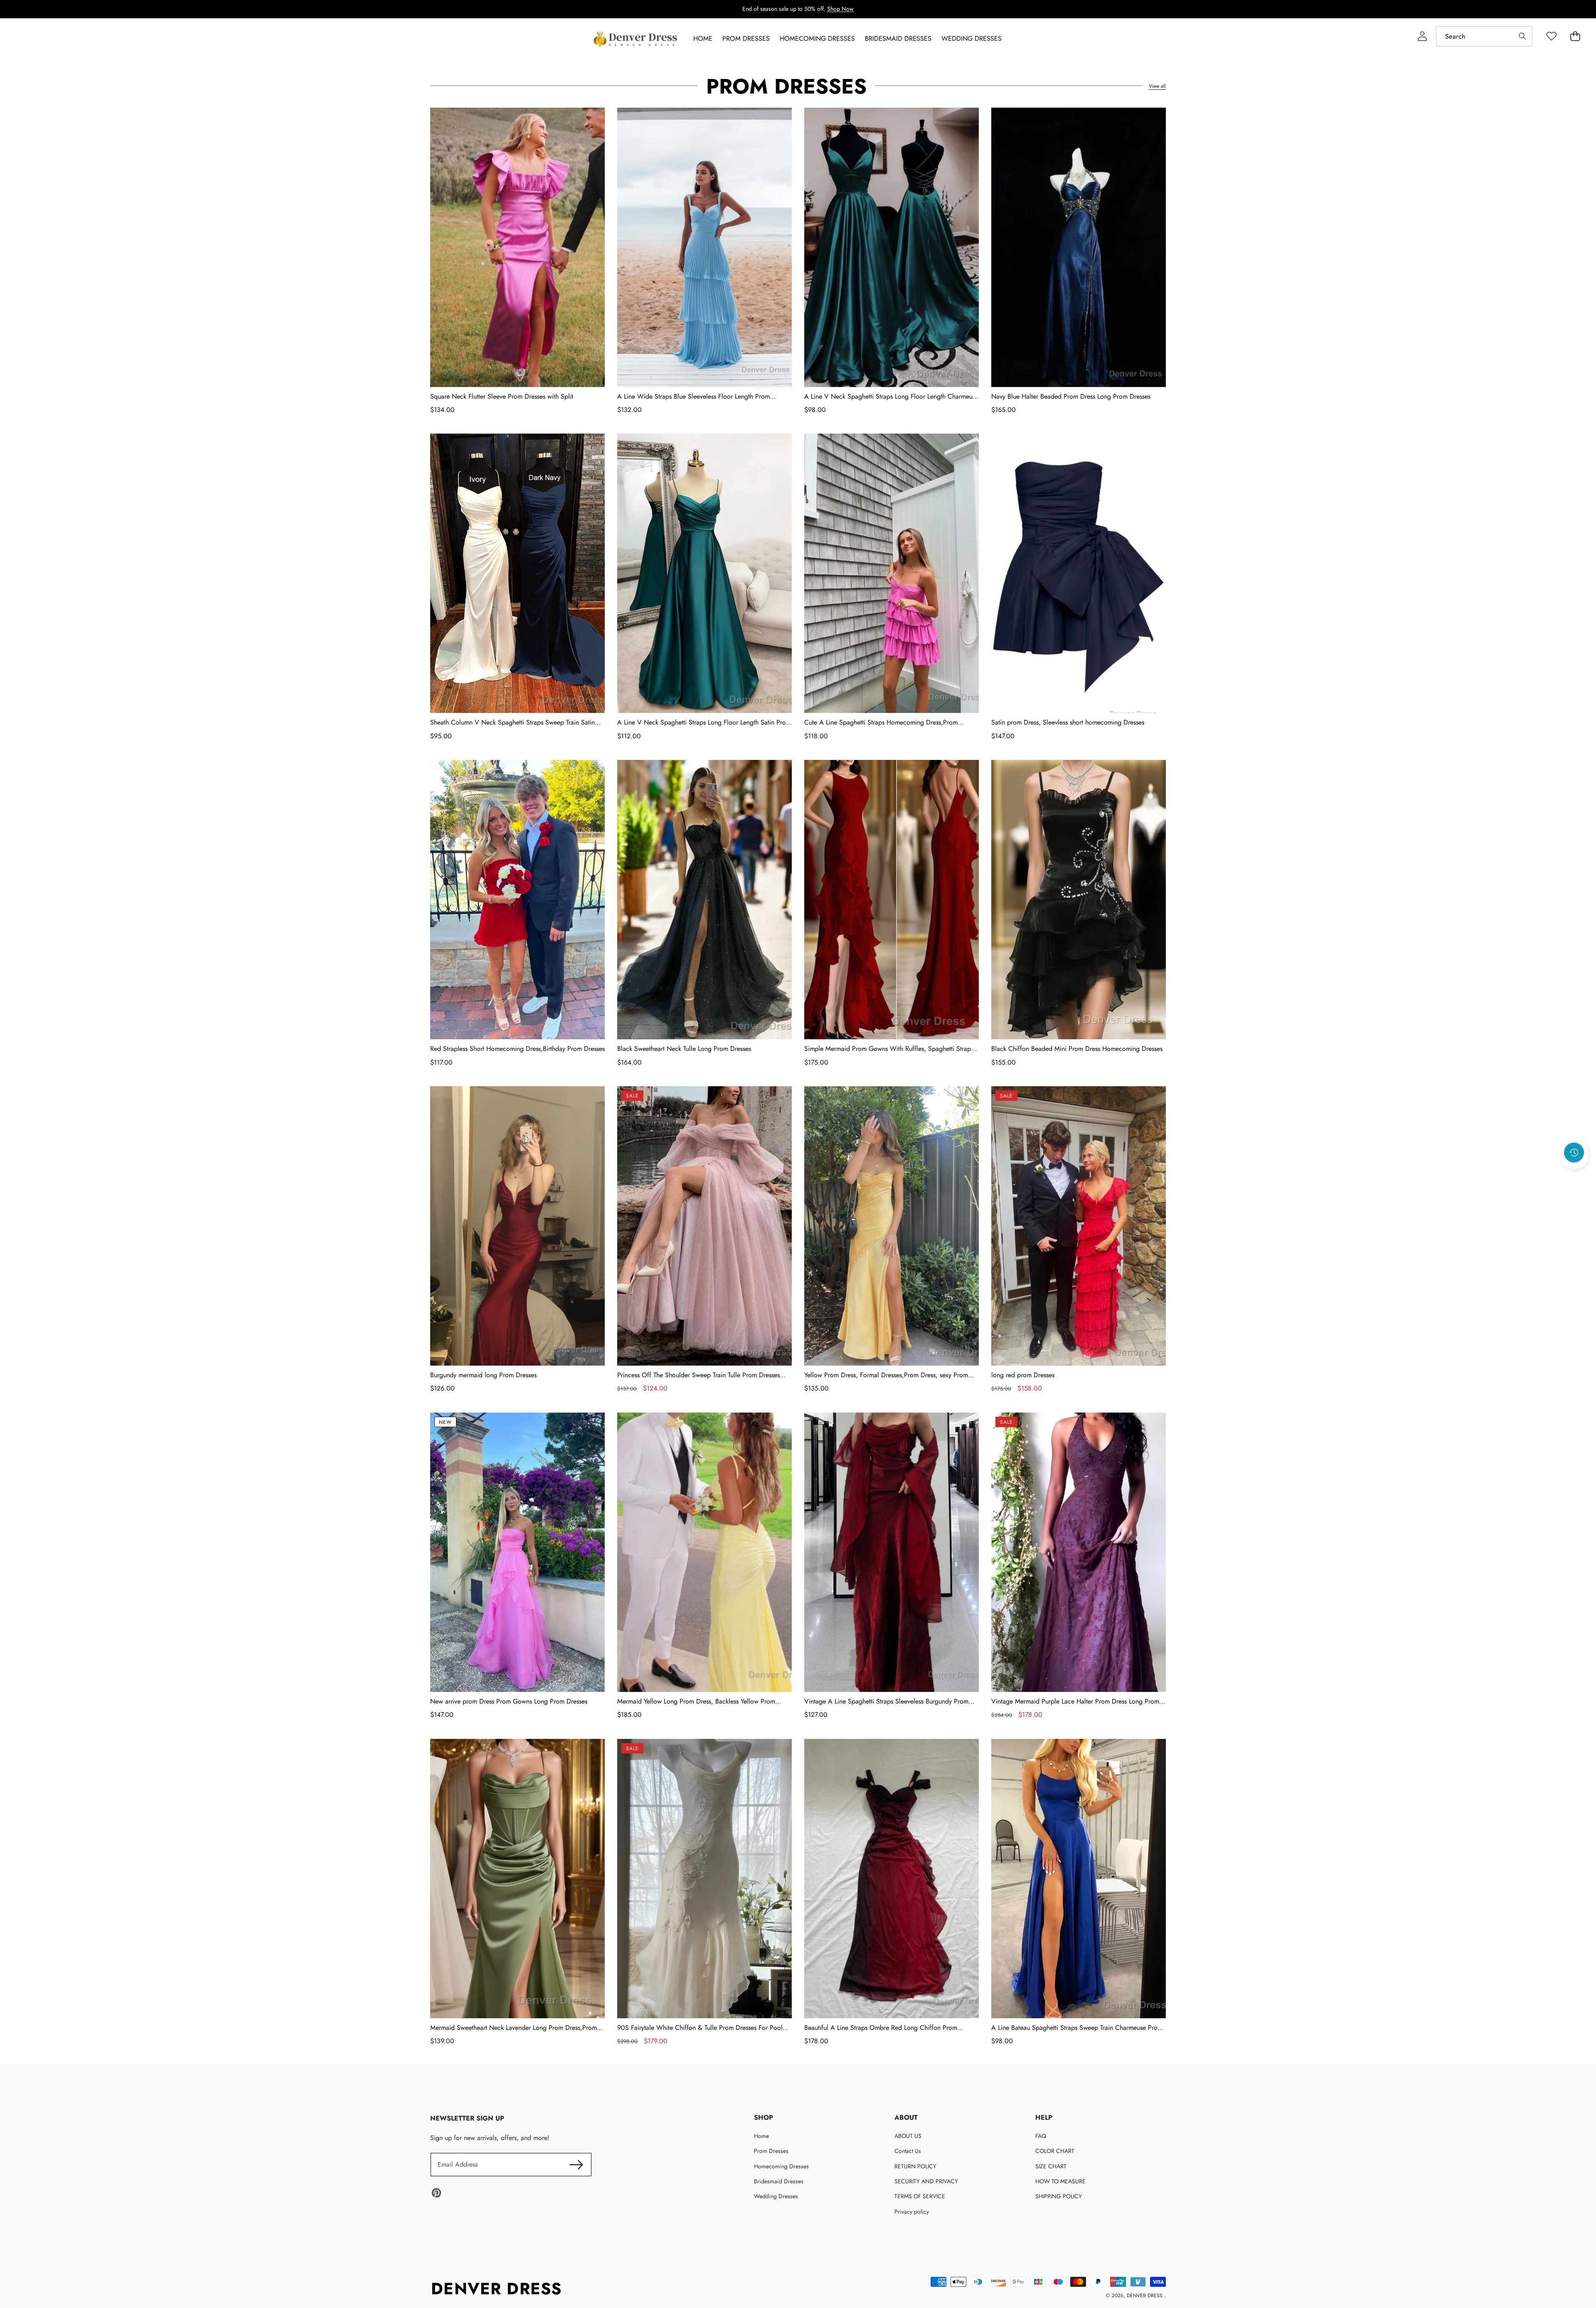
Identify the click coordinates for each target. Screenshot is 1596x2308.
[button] (1574, 1175)
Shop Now (840, 9)
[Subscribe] (576, 2165)
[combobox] (1484, 36)
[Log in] (1422, 36)
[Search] (1522, 36)
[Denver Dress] (636, 39)
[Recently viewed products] (1574, 1153)
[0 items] (1575, 36)
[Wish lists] (1551, 36)
